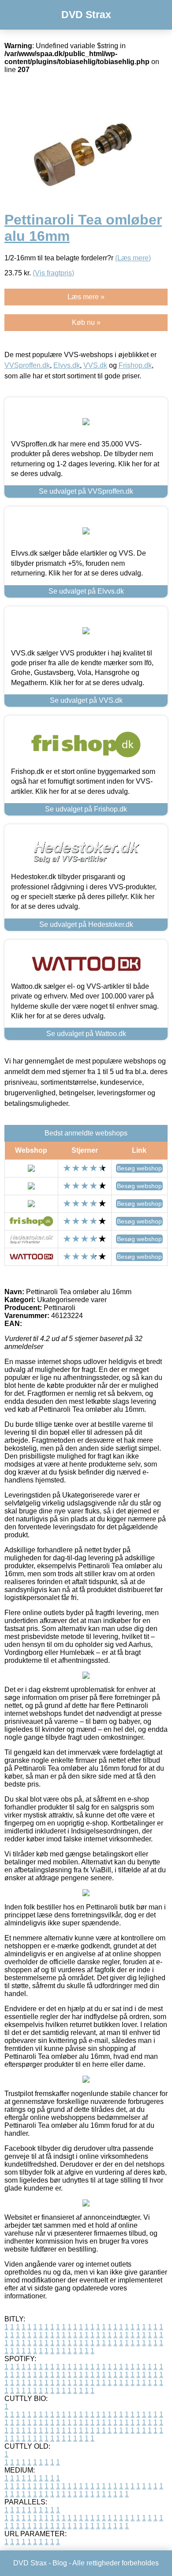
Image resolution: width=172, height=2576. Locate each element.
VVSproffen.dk (27, 365)
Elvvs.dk (67, 365)
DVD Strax (86, 15)
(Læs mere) (133, 258)
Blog (60, 2563)
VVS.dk (95, 365)
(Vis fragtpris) (53, 273)
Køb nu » (86, 322)
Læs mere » (86, 297)
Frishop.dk (135, 365)
